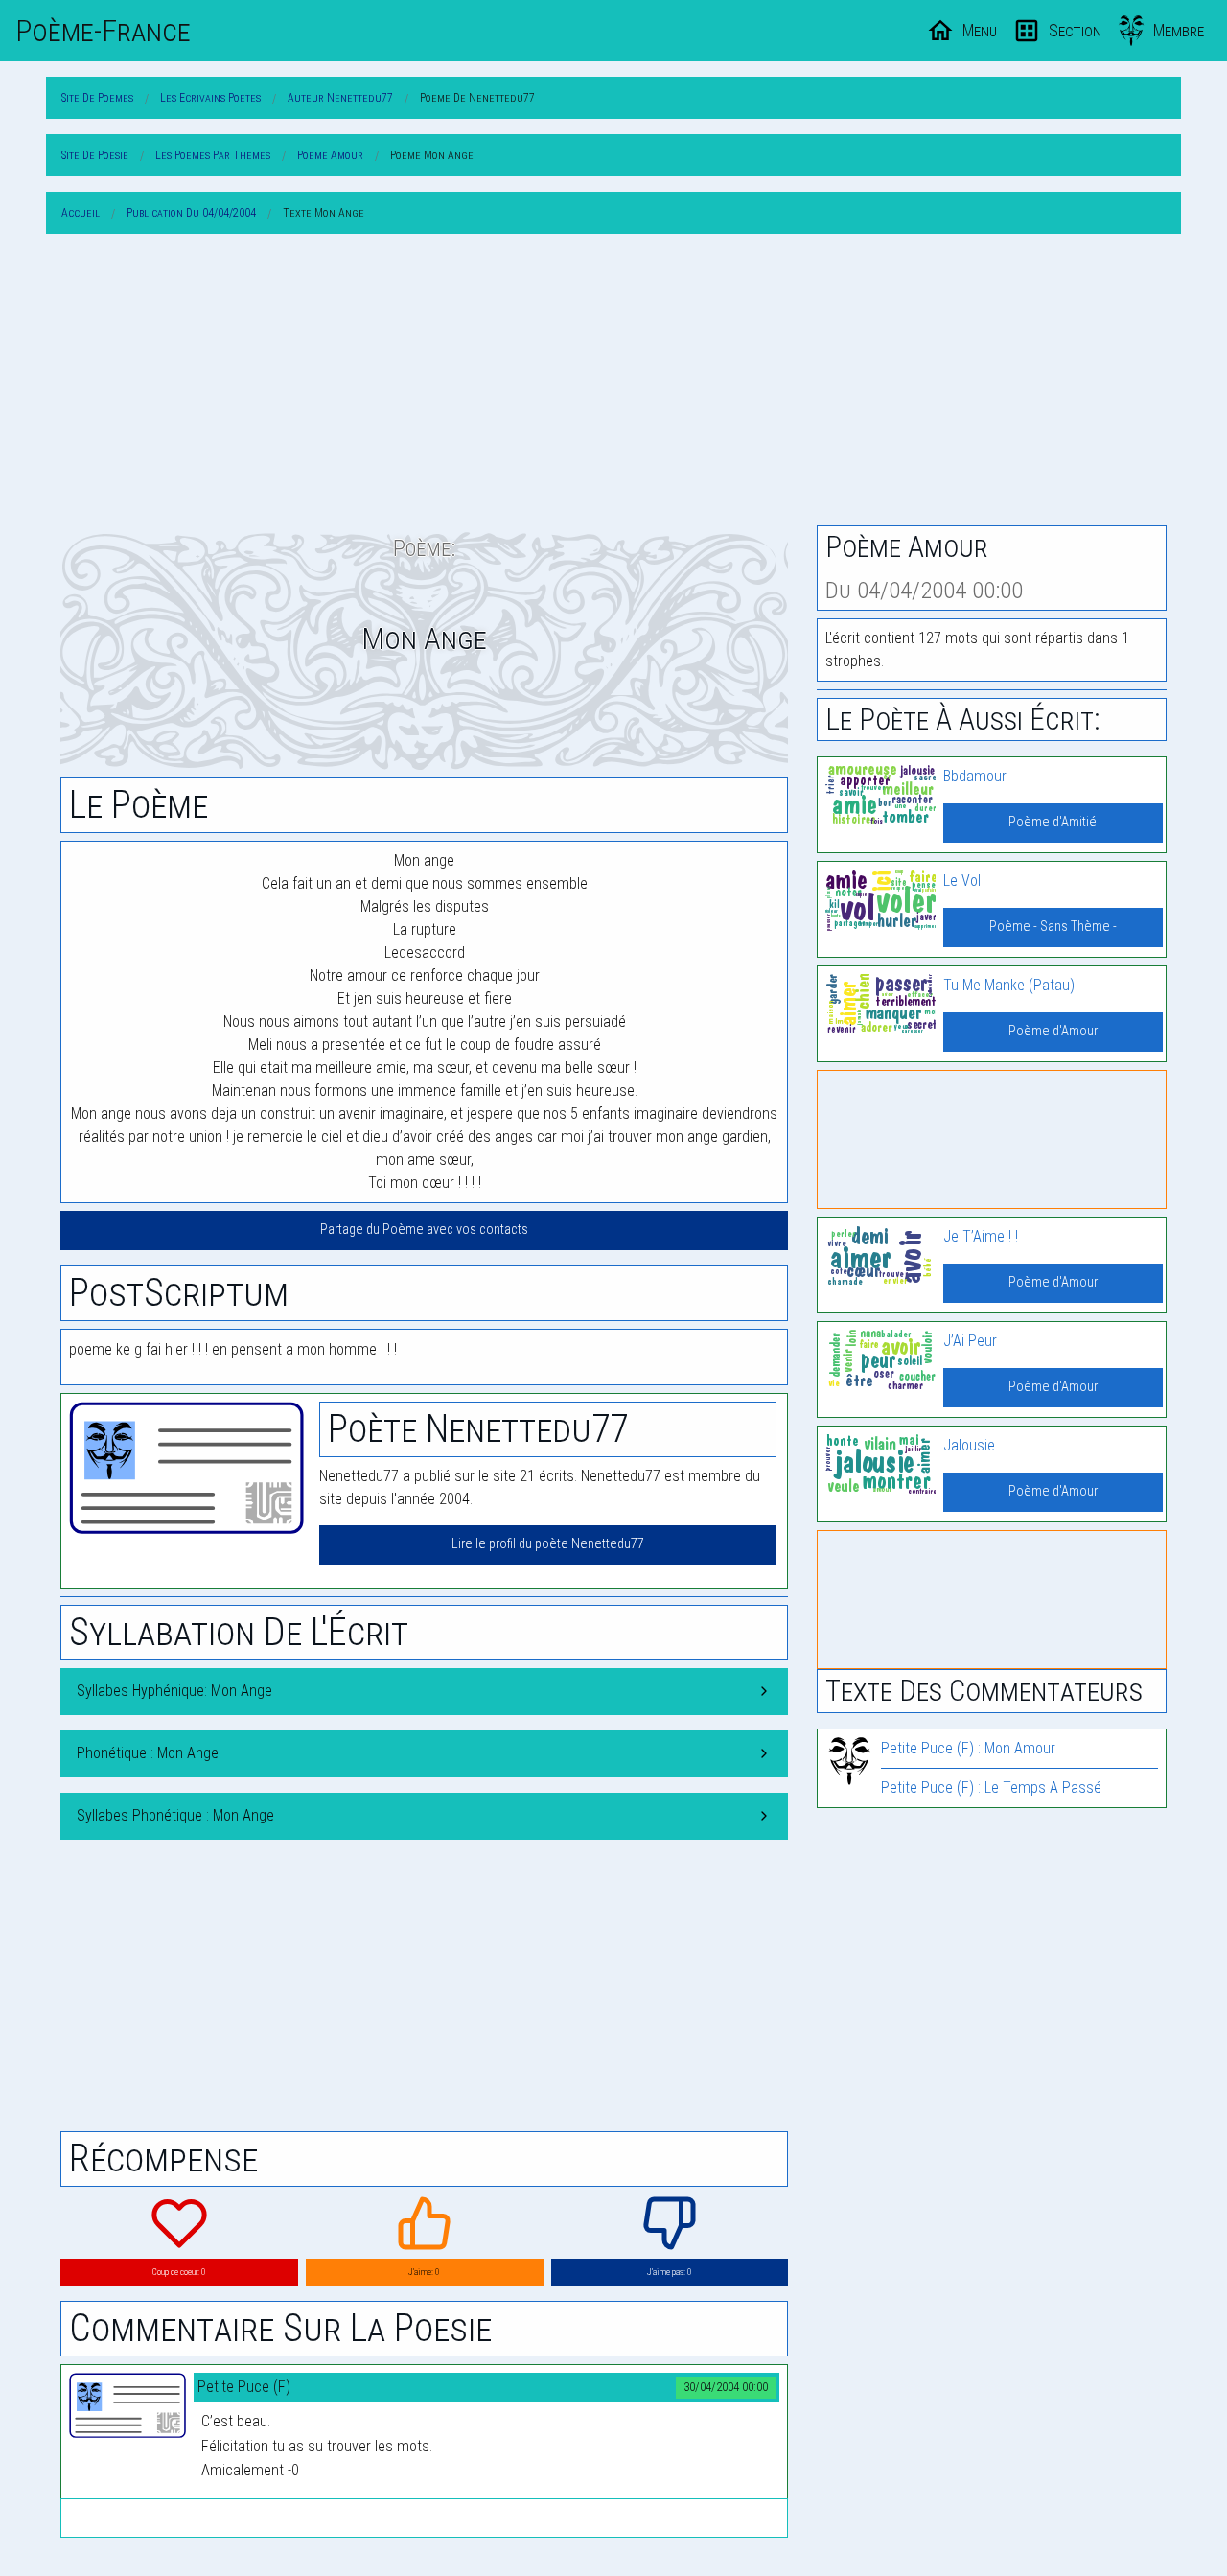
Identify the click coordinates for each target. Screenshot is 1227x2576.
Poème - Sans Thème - (1053, 927)
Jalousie (969, 1445)
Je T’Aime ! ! (981, 1236)
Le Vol (962, 881)
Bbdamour (975, 776)
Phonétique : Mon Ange (148, 1753)
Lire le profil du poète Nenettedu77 (548, 1544)
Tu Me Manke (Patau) (1009, 985)
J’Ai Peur (970, 1341)
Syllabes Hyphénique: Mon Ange (174, 1691)
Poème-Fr (103, 31)
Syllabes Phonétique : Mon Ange (175, 1815)
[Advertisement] (613, 383)
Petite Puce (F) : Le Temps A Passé (991, 1787)
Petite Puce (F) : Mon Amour (968, 1748)
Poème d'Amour (1053, 1031)
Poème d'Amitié (1053, 822)
